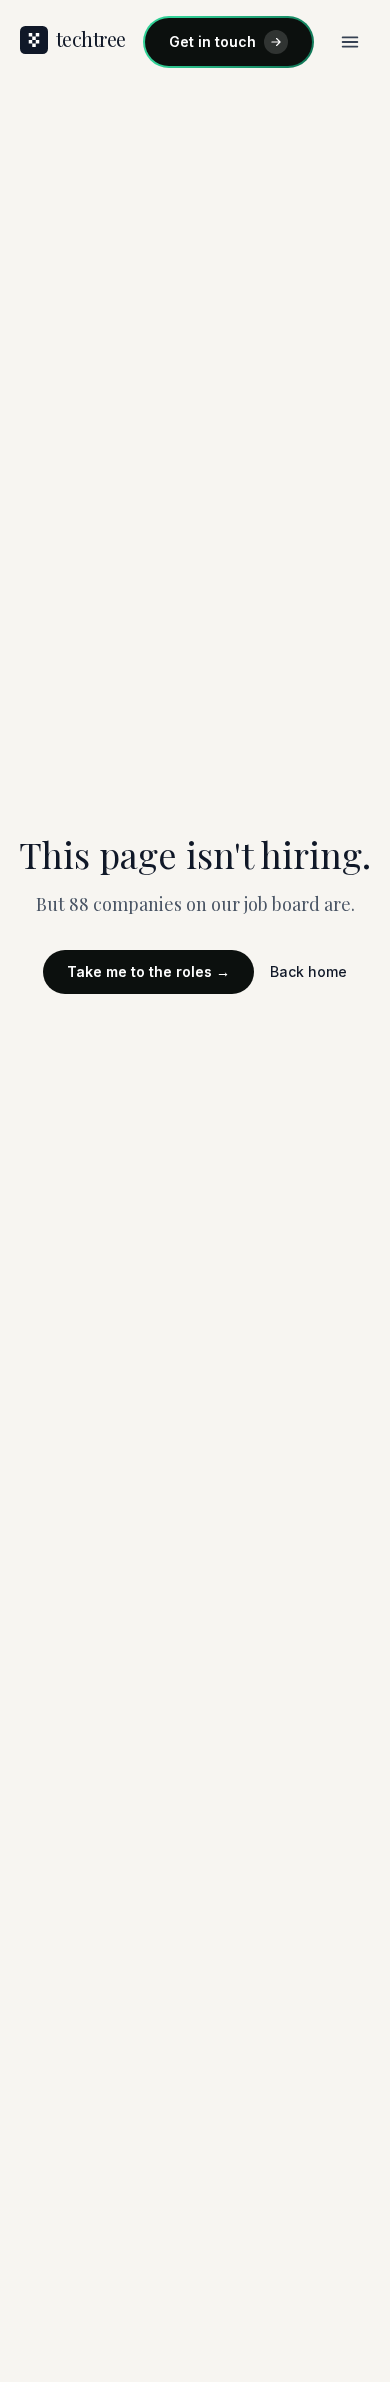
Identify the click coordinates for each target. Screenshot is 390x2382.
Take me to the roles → (148, 971)
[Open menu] (350, 42)
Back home (308, 971)
